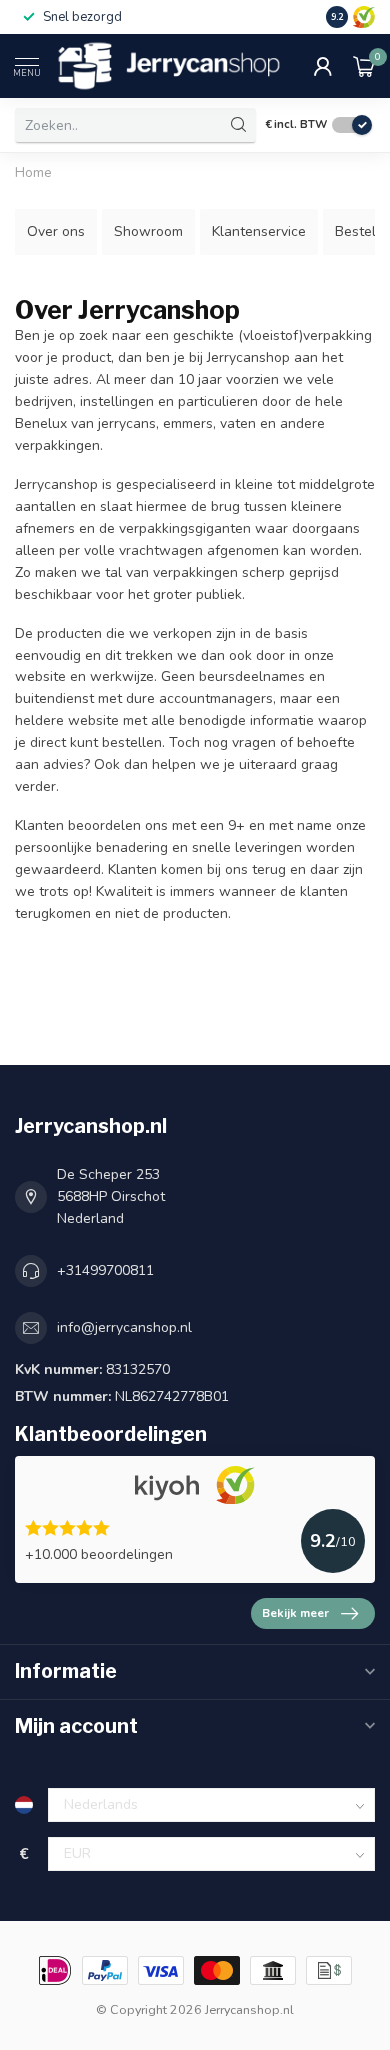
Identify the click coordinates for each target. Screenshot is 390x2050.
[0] (364, 66)
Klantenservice (259, 231)
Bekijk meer (295, 1613)
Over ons (56, 231)
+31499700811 (105, 1270)
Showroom (148, 231)
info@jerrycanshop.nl (124, 1327)
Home (33, 173)
